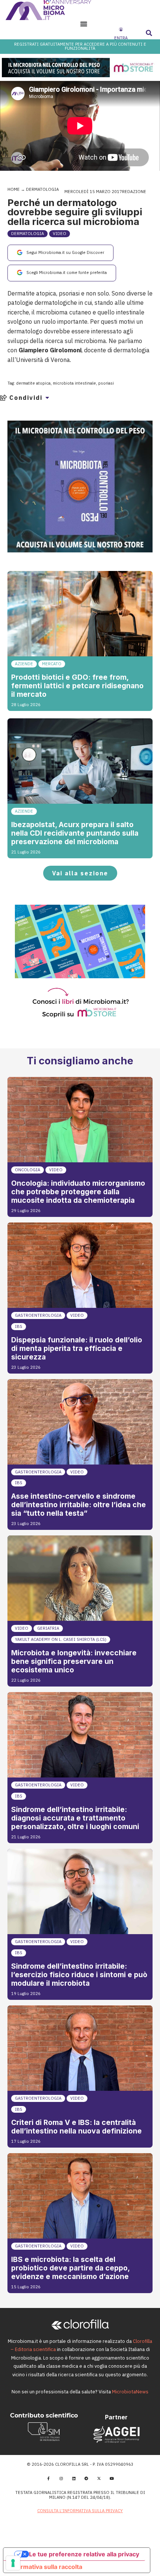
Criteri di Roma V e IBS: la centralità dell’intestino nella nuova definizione (76, 2127)
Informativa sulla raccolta (46, 2567)
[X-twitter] (99, 2478)
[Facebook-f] (48, 2478)
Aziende (24, 664)
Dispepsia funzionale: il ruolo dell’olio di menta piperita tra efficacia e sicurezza (77, 1348)
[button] (149, 33)
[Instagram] (61, 2478)
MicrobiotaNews (130, 2392)
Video (60, 234)
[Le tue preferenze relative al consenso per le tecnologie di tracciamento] (13, 2563)
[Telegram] (86, 2478)
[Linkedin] (74, 2478)
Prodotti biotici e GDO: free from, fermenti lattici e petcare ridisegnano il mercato (77, 686)
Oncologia (28, 1170)
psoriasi (106, 383)
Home (14, 189)
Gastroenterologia (38, 1315)
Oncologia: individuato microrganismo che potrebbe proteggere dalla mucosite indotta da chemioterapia (78, 1192)
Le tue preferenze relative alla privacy (84, 2554)
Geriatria (48, 1628)
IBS (19, 1326)
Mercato (52, 664)
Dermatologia (42, 189)
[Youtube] (112, 2478)
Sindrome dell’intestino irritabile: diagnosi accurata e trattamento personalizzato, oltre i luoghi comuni (75, 1818)
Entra (121, 38)
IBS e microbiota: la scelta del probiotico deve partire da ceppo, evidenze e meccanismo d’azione (70, 2268)
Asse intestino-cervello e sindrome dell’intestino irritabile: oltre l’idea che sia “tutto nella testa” (79, 1505)
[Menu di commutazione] (84, 24)
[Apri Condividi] (47, 398)
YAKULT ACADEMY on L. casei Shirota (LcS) (61, 1639)
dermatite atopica (33, 383)
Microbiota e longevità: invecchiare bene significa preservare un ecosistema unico (74, 1661)
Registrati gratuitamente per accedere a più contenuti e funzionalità (80, 46)
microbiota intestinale (74, 383)
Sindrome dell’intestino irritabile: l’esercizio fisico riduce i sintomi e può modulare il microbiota (79, 1975)
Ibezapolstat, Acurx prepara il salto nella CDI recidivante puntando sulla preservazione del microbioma (75, 833)
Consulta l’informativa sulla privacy (80, 2511)
